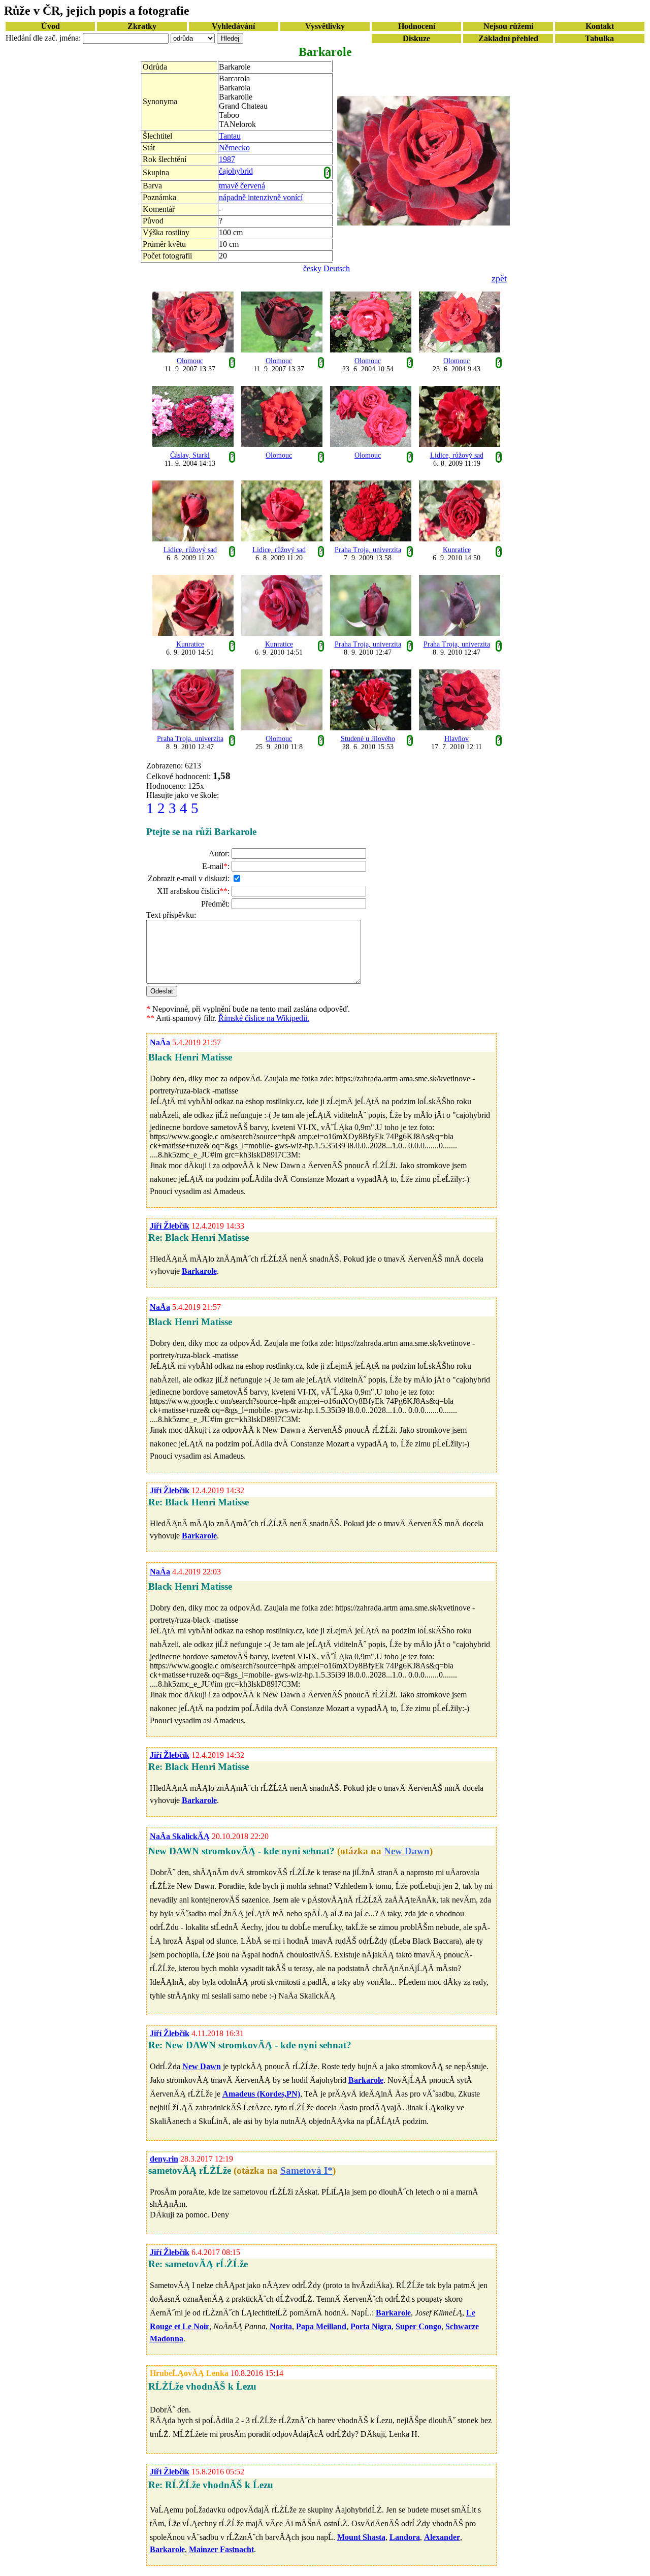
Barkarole (199, 1271)
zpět (499, 278)
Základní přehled (508, 38)
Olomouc (190, 361)
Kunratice (457, 550)
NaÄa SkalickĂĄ (180, 1836)
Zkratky (142, 26)
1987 (227, 159)
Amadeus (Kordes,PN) (261, 2094)
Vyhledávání (233, 26)
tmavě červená (242, 186)
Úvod (51, 26)
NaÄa (160, 1042)
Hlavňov (457, 739)
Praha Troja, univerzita (368, 550)
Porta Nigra (371, 2326)
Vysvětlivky (325, 26)
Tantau (230, 136)
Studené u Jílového (368, 739)
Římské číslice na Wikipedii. (264, 1018)
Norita (281, 2326)
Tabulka (599, 38)
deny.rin (164, 2159)
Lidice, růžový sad (457, 455)
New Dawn (407, 1851)
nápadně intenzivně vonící (261, 197)
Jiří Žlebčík (170, 1226)
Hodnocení (417, 26)
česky (312, 268)
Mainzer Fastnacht (221, 2549)
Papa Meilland (321, 2326)
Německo (234, 148)
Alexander (442, 2537)
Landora (405, 2537)
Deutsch (337, 268)
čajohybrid (236, 171)
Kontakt (600, 26)
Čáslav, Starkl (190, 455)
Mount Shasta (361, 2537)
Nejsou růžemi (508, 26)
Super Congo (418, 2326)
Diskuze (416, 38)
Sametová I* (306, 2170)
